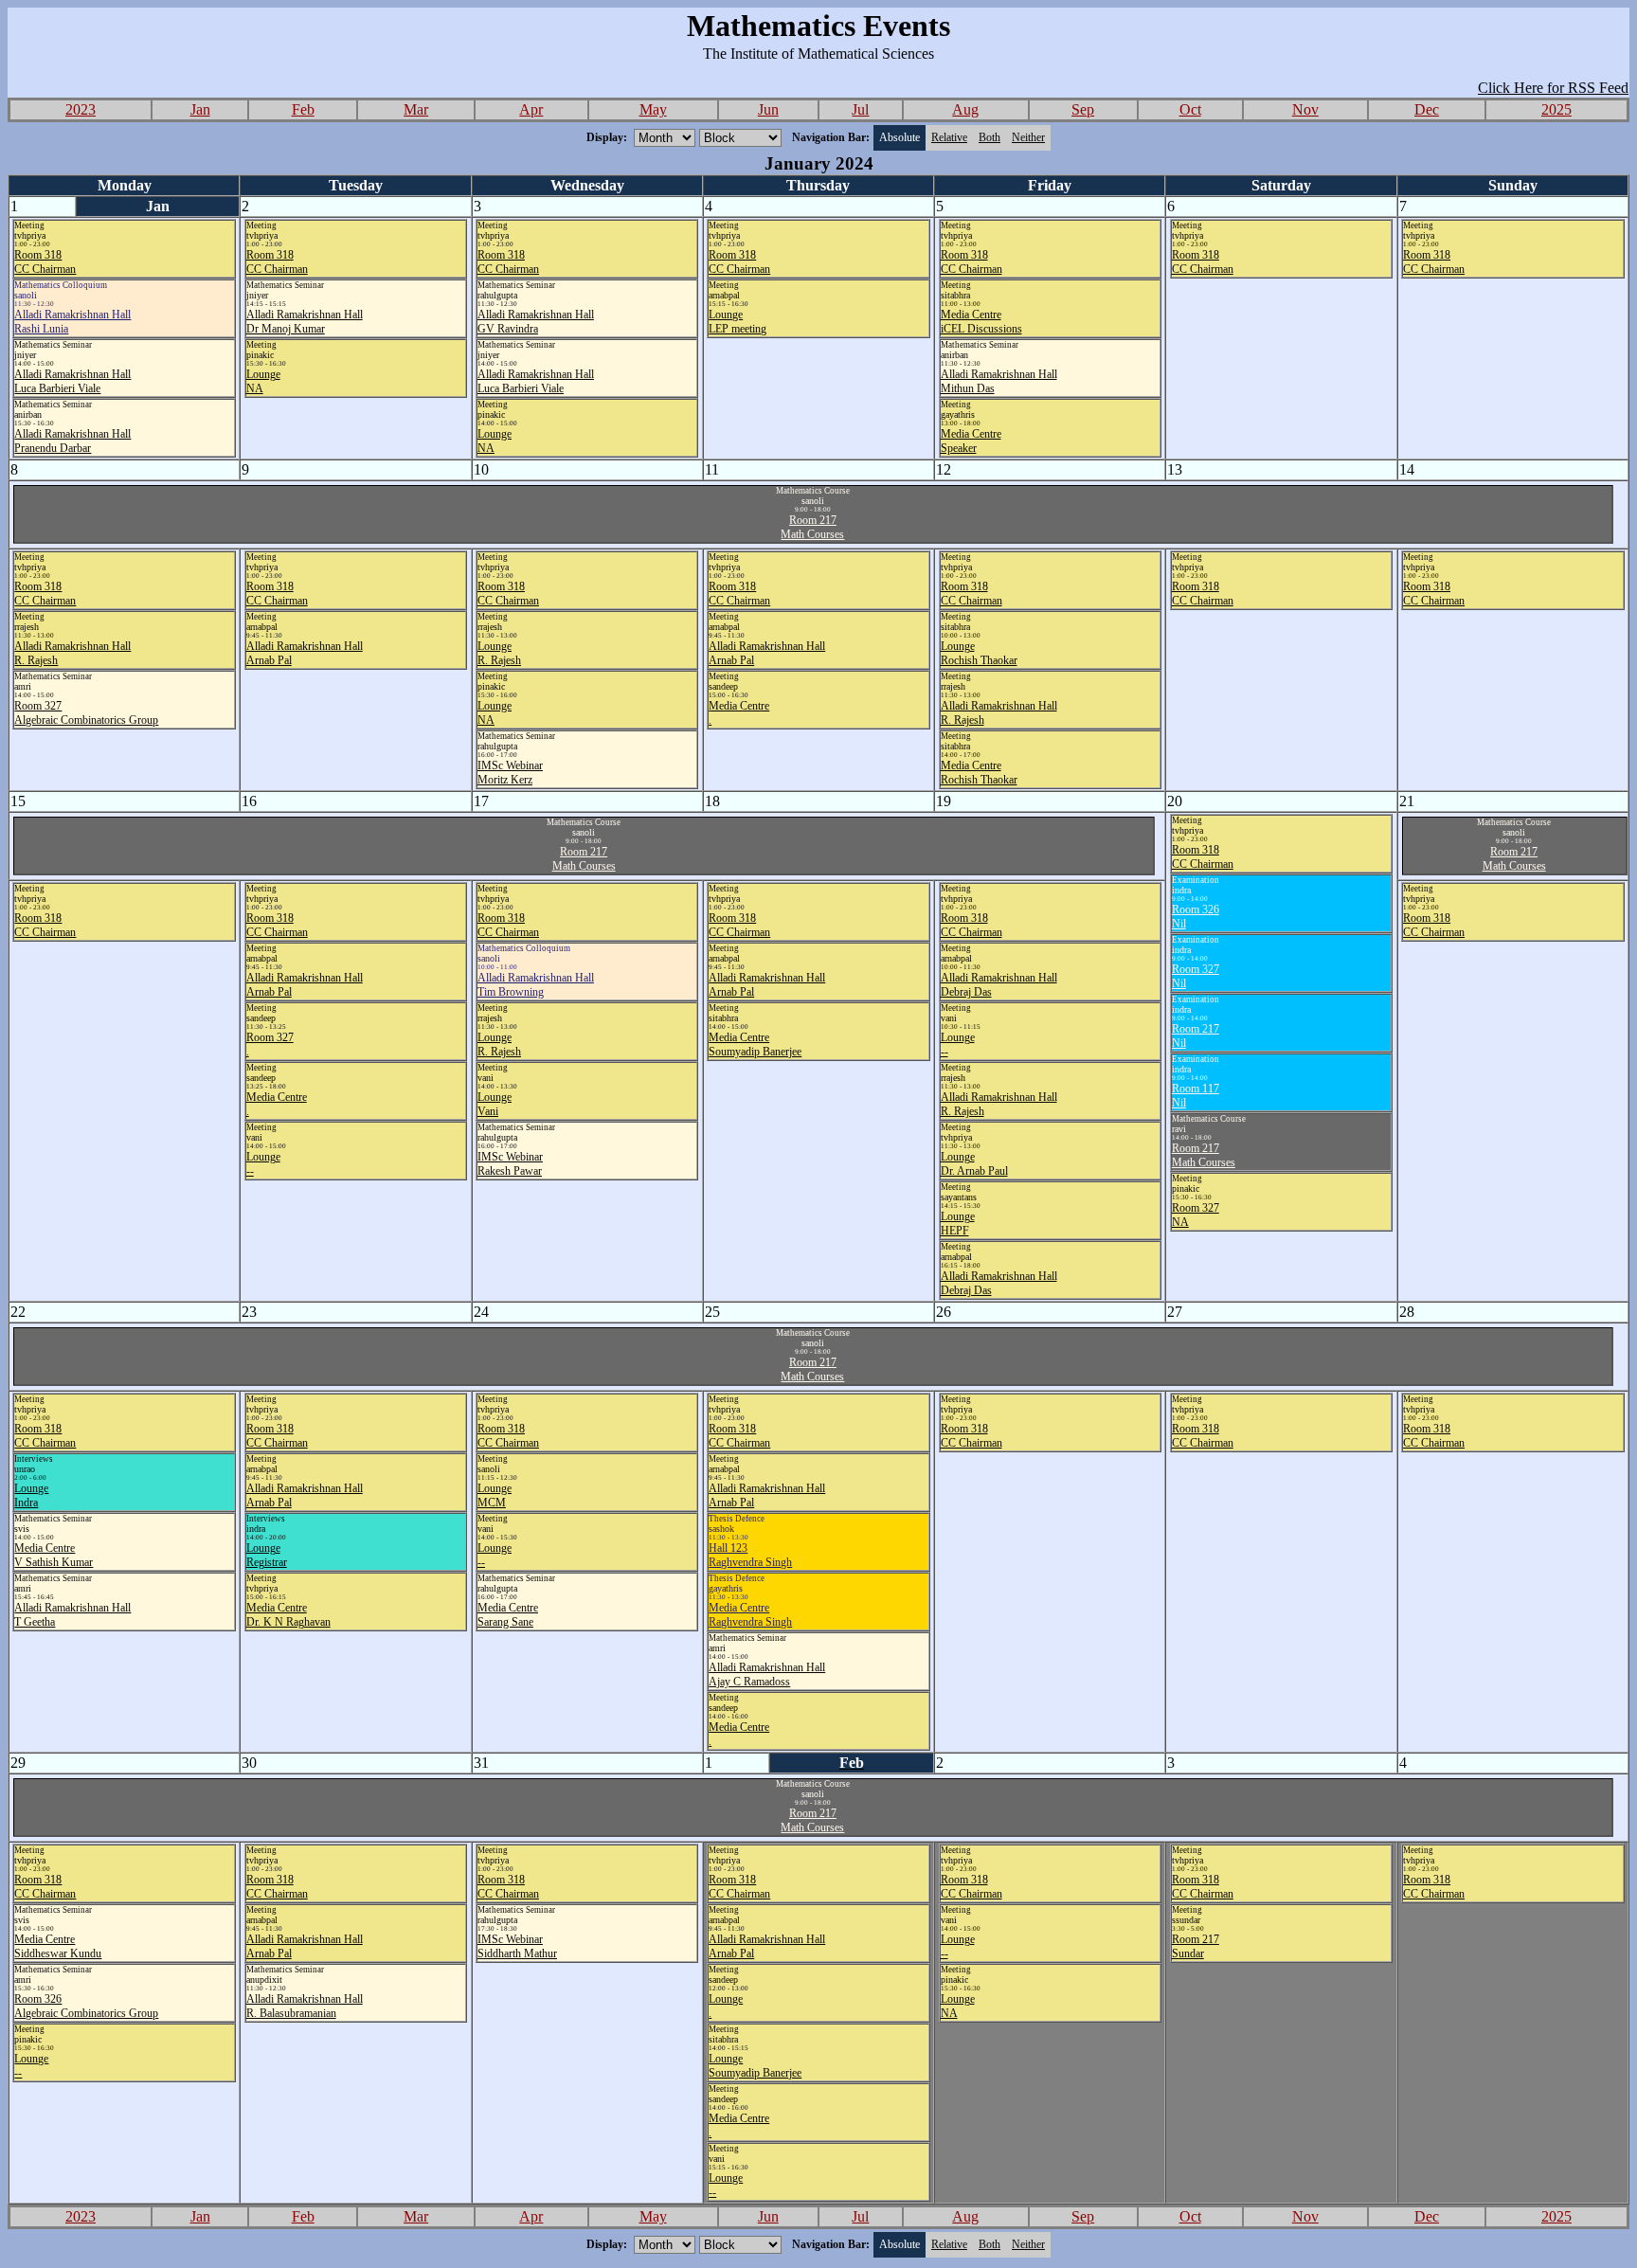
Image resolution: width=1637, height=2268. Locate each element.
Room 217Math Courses (812, 527)
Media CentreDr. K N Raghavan (288, 1615)
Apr (531, 109)
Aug (965, 109)
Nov (1305, 109)
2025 (1556, 109)
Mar (416, 109)
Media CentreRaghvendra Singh (750, 1615)
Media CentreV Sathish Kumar (54, 1555)
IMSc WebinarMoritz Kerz (510, 773)
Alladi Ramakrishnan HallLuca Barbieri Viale (72, 381)
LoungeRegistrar (267, 1555)
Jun (768, 109)
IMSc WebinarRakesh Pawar (510, 1164)
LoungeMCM (495, 1495)
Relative (949, 137)
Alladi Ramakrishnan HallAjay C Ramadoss (767, 1674)
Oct (1190, 109)
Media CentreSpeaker (971, 441)
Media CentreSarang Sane (508, 1615)
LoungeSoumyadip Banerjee (755, 2066)
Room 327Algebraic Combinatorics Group (86, 713)
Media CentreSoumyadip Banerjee (755, 1044)
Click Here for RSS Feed (1553, 88)
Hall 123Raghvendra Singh (750, 1555)
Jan (200, 109)
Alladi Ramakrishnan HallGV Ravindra (536, 322)
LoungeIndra (31, 1495)
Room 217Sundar (1196, 1946)
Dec (1427, 109)
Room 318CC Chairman (45, 262)
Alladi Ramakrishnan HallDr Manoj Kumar (305, 322)
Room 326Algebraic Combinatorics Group (86, 2006)
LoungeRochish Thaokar (979, 653)
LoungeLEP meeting (738, 322)
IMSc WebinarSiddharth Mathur (517, 1946)
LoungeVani (495, 1104)
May (653, 109)
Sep (1083, 109)
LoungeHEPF (958, 1224)
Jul (860, 109)
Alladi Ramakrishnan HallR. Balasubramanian (305, 2006)
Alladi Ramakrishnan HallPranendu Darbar (72, 441)
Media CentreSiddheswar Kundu (58, 1946)
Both (989, 137)
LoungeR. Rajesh (499, 653)
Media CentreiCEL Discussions (981, 322)
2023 (81, 109)
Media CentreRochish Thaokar (979, 773)
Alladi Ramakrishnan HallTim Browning (536, 985)
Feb (303, 109)
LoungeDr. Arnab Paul (974, 1164)
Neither (1028, 137)
